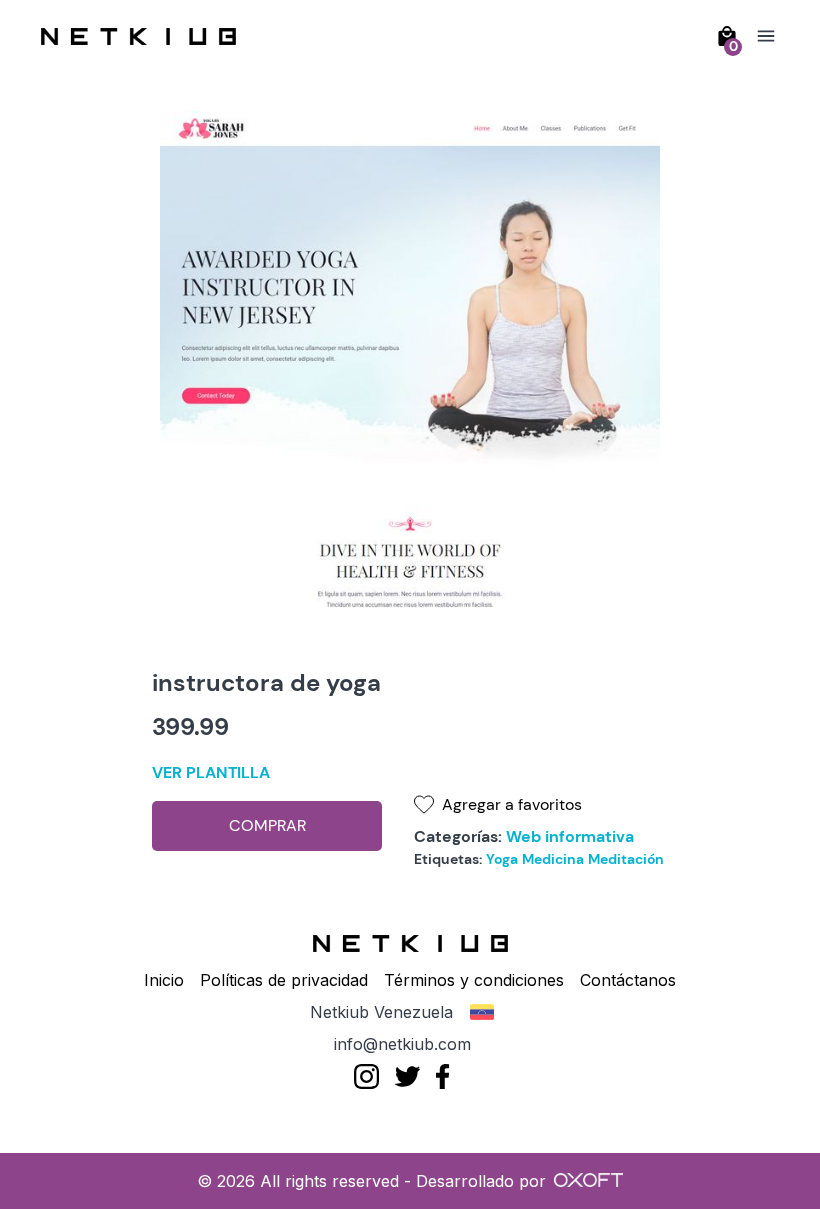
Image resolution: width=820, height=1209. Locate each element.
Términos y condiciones (474, 980)
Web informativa (570, 836)
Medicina (553, 859)
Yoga (502, 859)
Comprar (267, 825)
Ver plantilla (211, 772)
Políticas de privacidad (284, 980)
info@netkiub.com (402, 1044)
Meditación (626, 859)
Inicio (164, 980)
